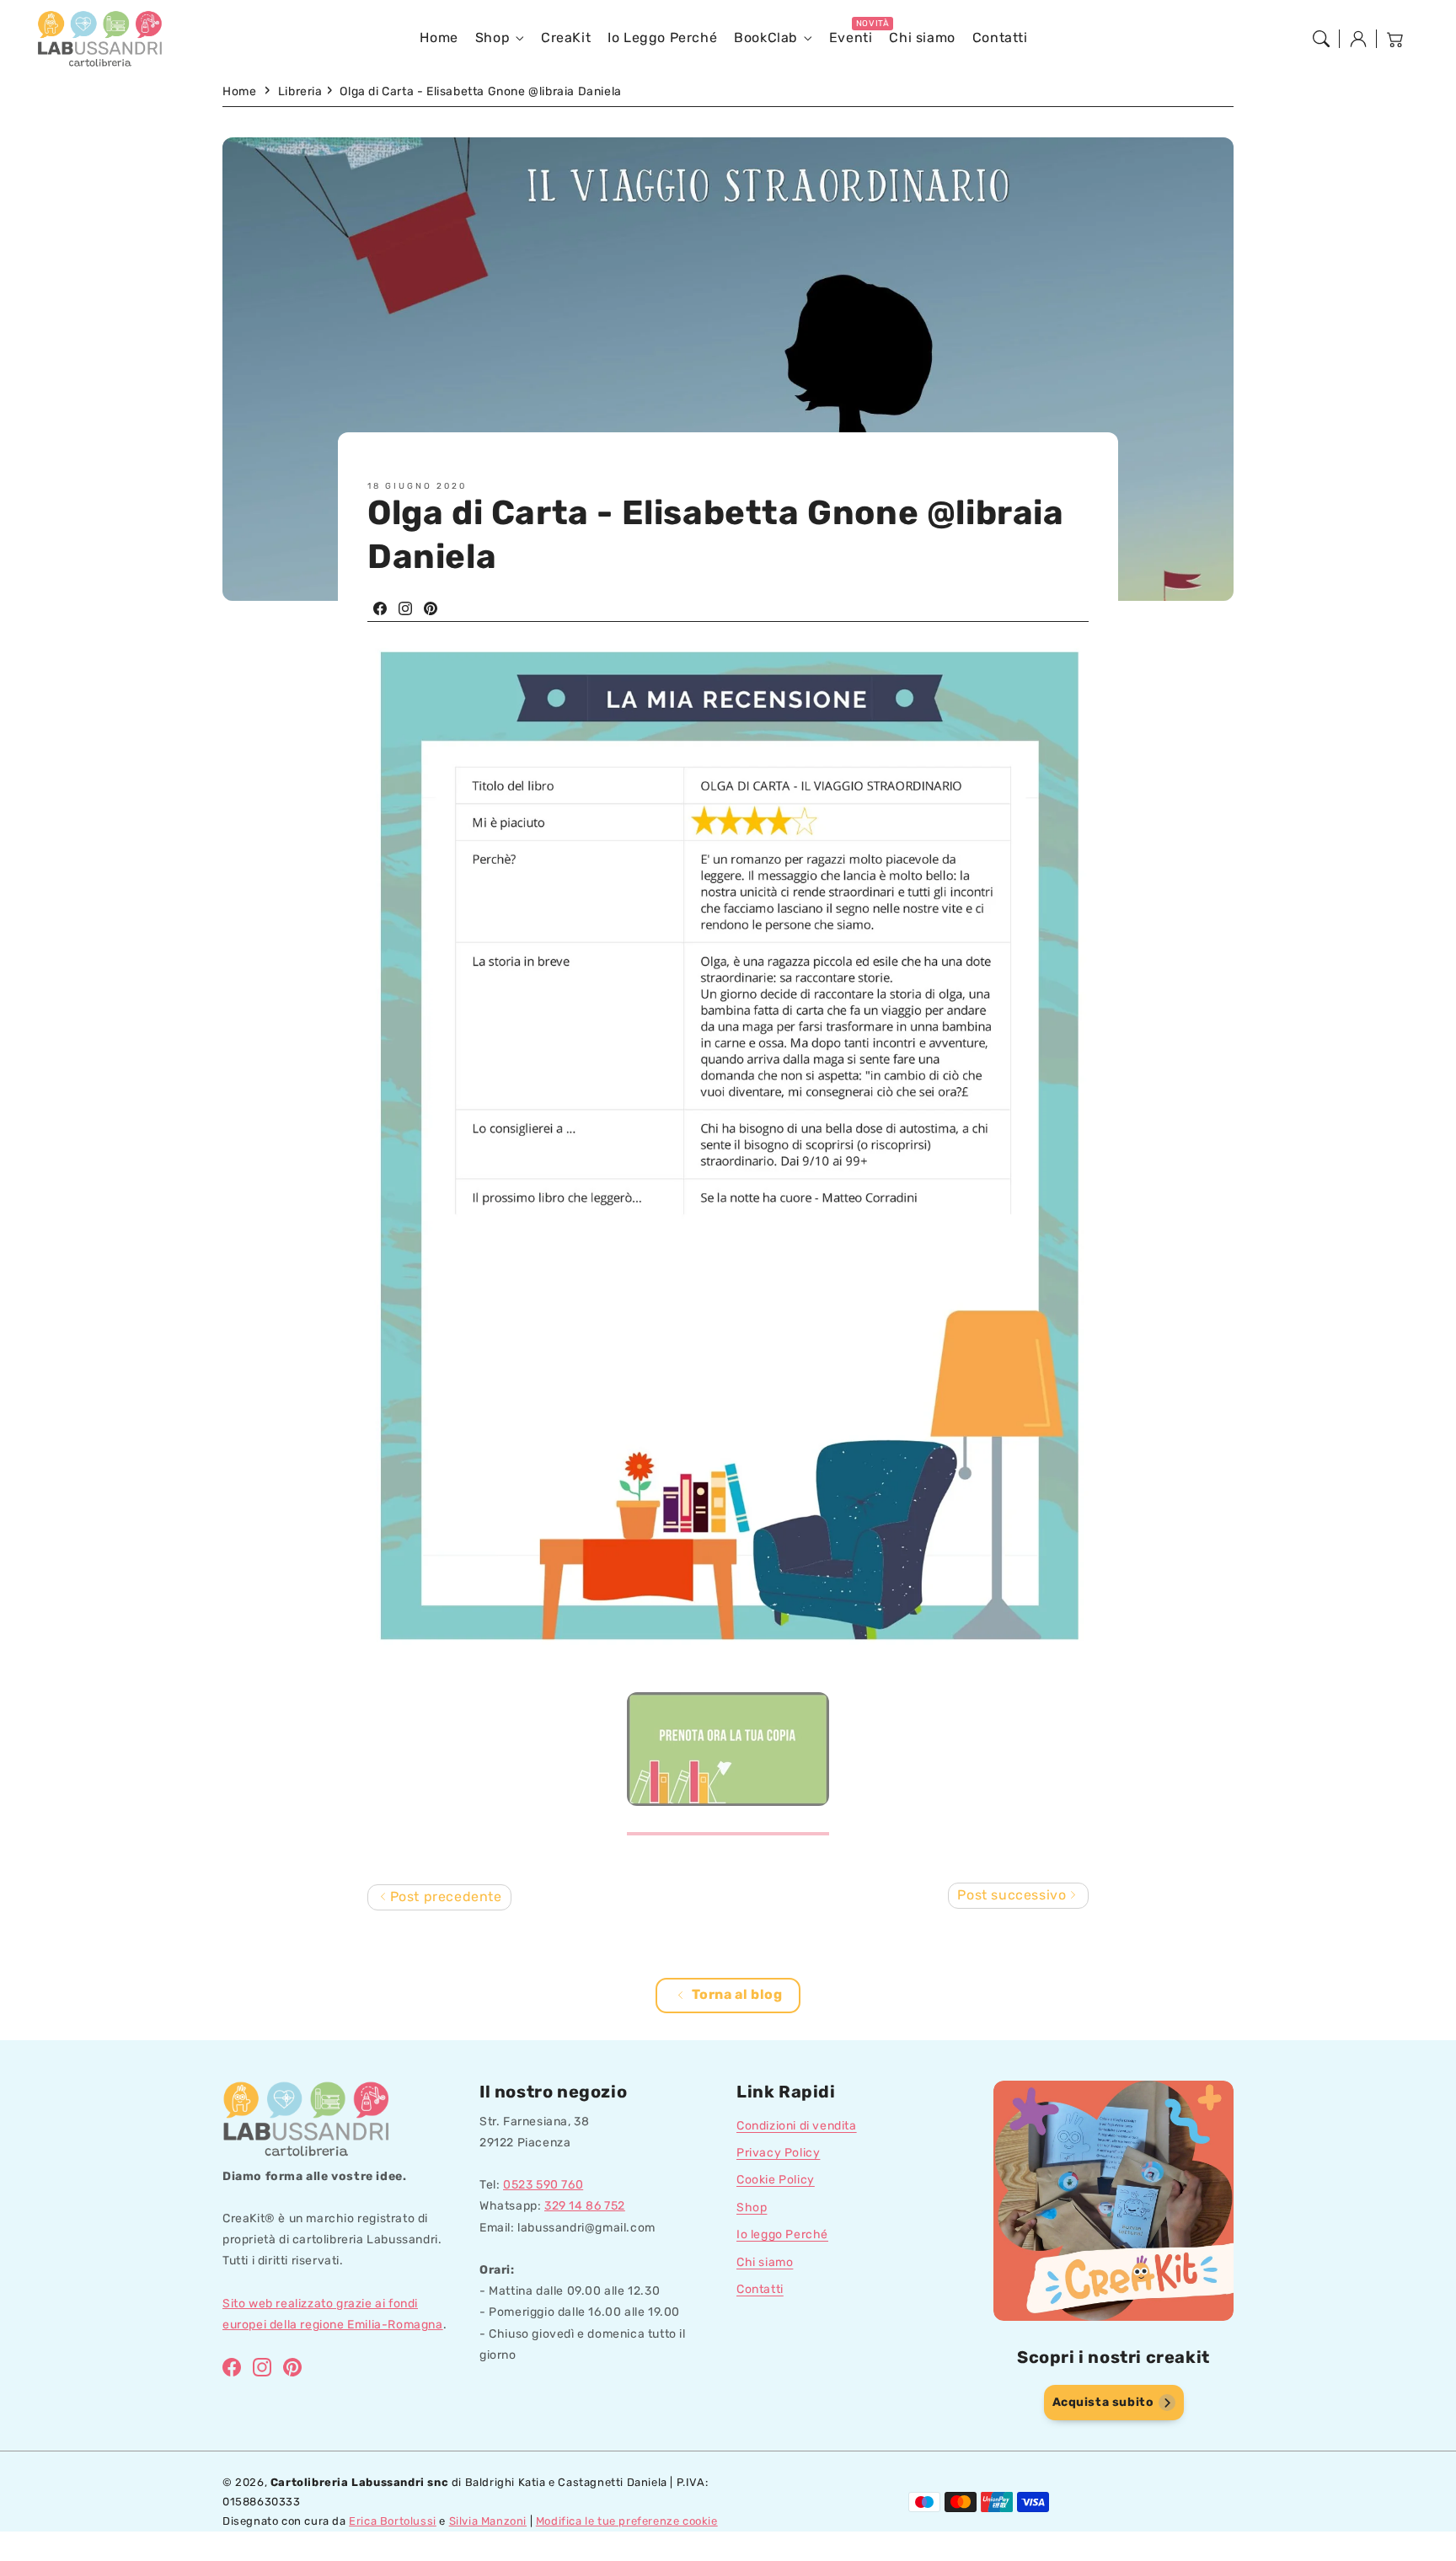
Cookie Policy (776, 2180)
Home (239, 91)
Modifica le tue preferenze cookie (627, 2521)
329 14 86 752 (585, 2206)
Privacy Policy (778, 2153)
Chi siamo (765, 2262)
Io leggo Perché (782, 2234)
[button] (1321, 39)
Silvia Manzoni (488, 2521)
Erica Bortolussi (393, 2521)
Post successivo (1014, 1895)
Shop (492, 38)
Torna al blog (737, 1994)
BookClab (766, 38)
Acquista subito (1103, 2402)
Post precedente (444, 1897)
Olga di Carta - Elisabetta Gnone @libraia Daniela (480, 91)
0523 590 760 (543, 2185)
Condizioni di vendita (797, 2126)
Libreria (300, 91)
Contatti (760, 2289)
